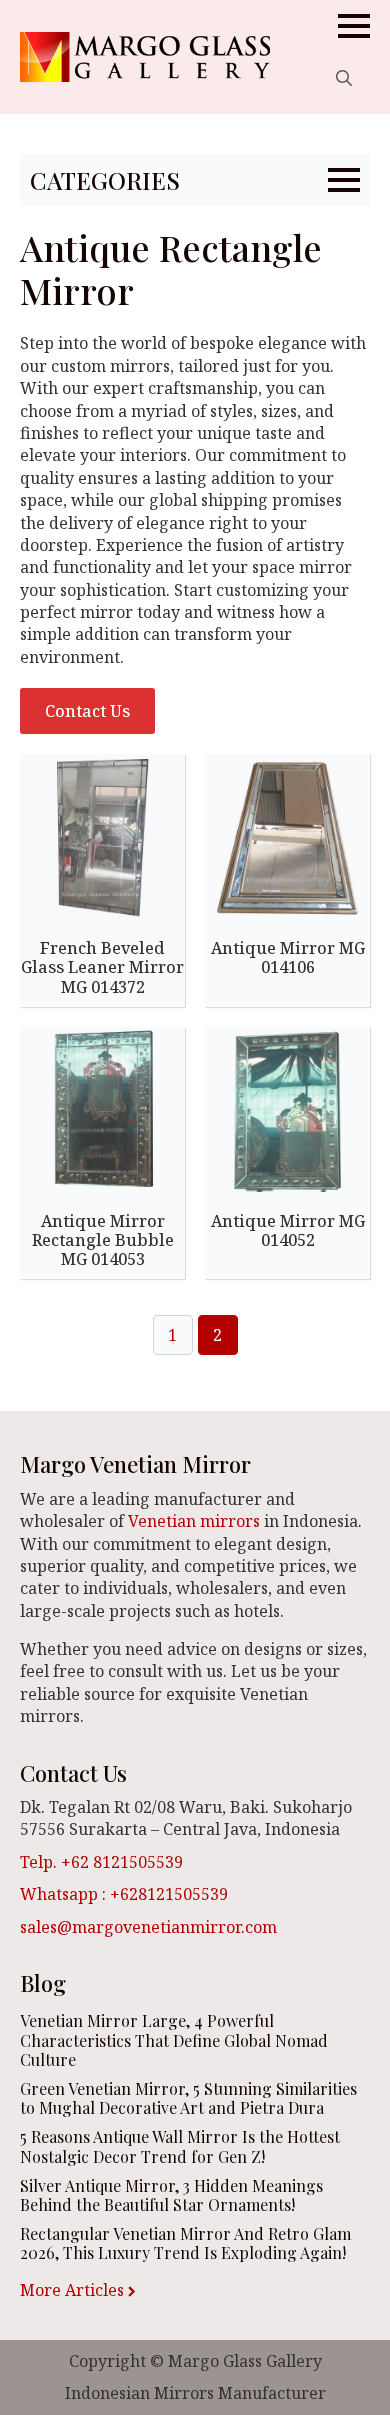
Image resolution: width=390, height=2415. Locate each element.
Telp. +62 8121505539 (101, 1862)
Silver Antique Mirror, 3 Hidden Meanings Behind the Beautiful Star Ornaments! (171, 2195)
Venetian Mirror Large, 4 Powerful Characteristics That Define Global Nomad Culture (174, 2040)
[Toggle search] (344, 78)
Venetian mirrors (194, 1521)
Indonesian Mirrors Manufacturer (195, 2393)
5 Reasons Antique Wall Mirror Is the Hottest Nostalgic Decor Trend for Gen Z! (180, 2146)
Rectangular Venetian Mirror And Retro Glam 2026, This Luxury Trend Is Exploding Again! (185, 2243)
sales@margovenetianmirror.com (148, 1927)
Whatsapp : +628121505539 (124, 1894)
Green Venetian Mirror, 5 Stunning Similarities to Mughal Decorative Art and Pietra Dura (188, 2098)
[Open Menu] (354, 26)
